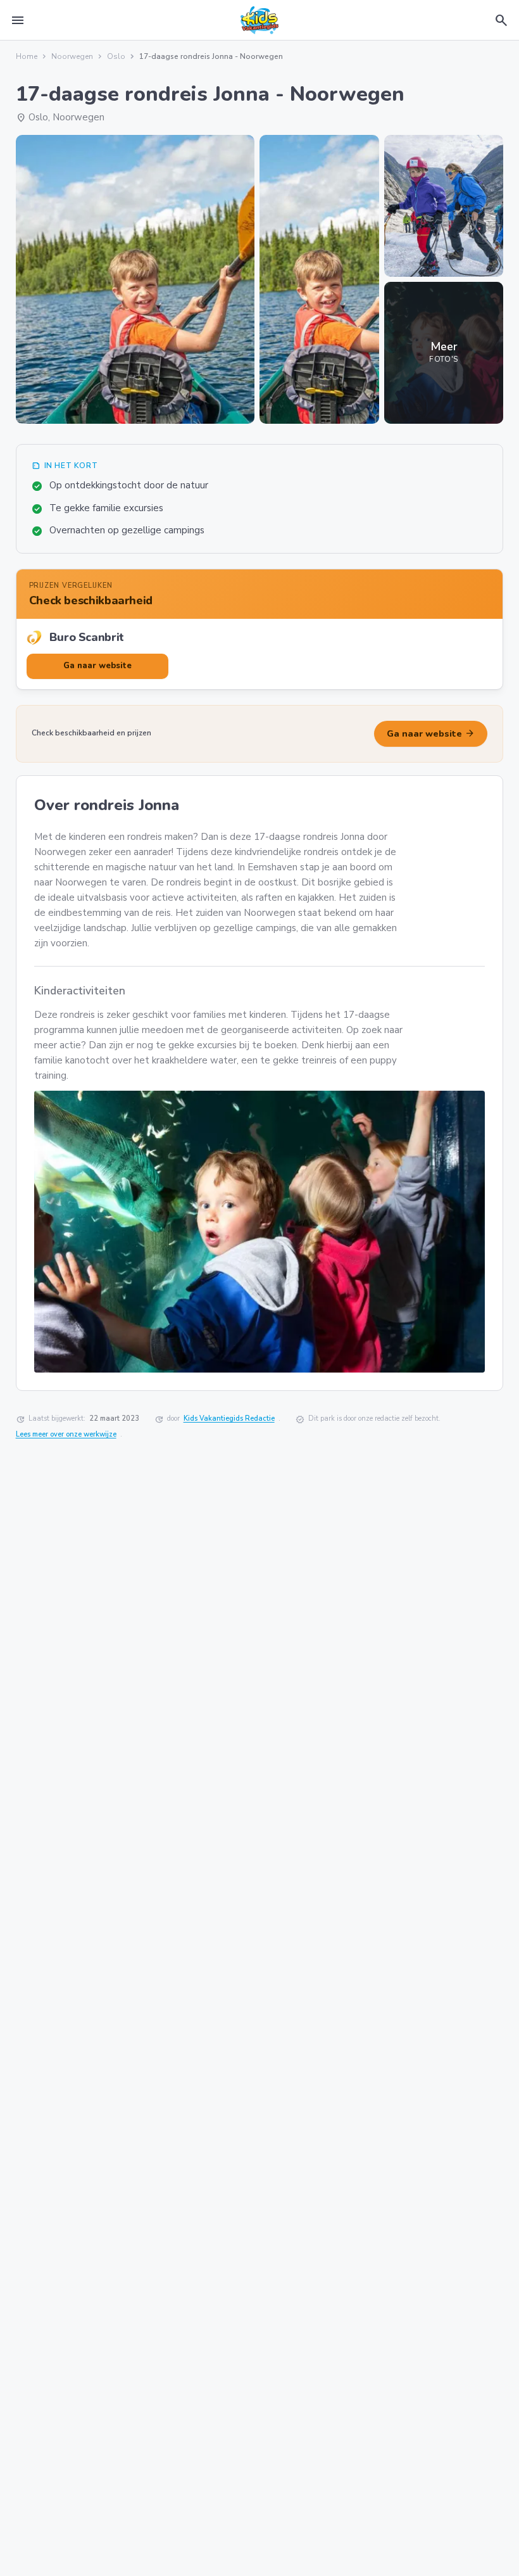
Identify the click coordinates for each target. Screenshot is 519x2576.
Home (27, 56)
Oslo (116, 56)
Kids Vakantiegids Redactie (229, 1418)
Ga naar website (431, 733)
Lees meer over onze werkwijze (66, 1434)
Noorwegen (72, 56)
